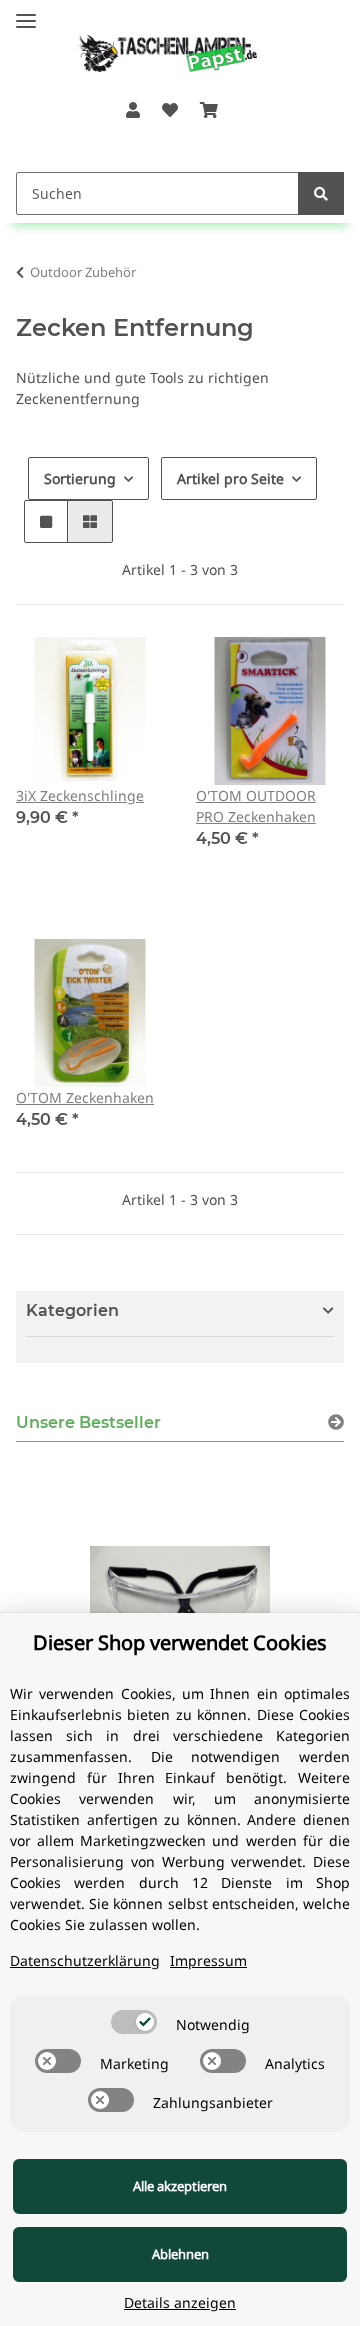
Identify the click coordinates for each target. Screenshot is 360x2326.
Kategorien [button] (72, 1310)
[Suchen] (321, 193)
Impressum (208, 1960)
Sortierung (80, 478)
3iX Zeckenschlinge (80, 795)
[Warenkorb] (209, 110)
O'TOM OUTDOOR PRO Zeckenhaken (256, 806)
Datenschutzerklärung (85, 1960)
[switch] (134, 2022)
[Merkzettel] (170, 110)
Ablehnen (180, 2254)
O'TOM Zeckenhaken (85, 1097)
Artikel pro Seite (230, 478)
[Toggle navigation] (26, 12)
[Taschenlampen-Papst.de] (154, 43)
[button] (132, 110)
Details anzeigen (180, 2302)
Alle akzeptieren (180, 2186)
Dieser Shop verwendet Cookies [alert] (180, 1642)
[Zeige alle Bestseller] (336, 1422)
